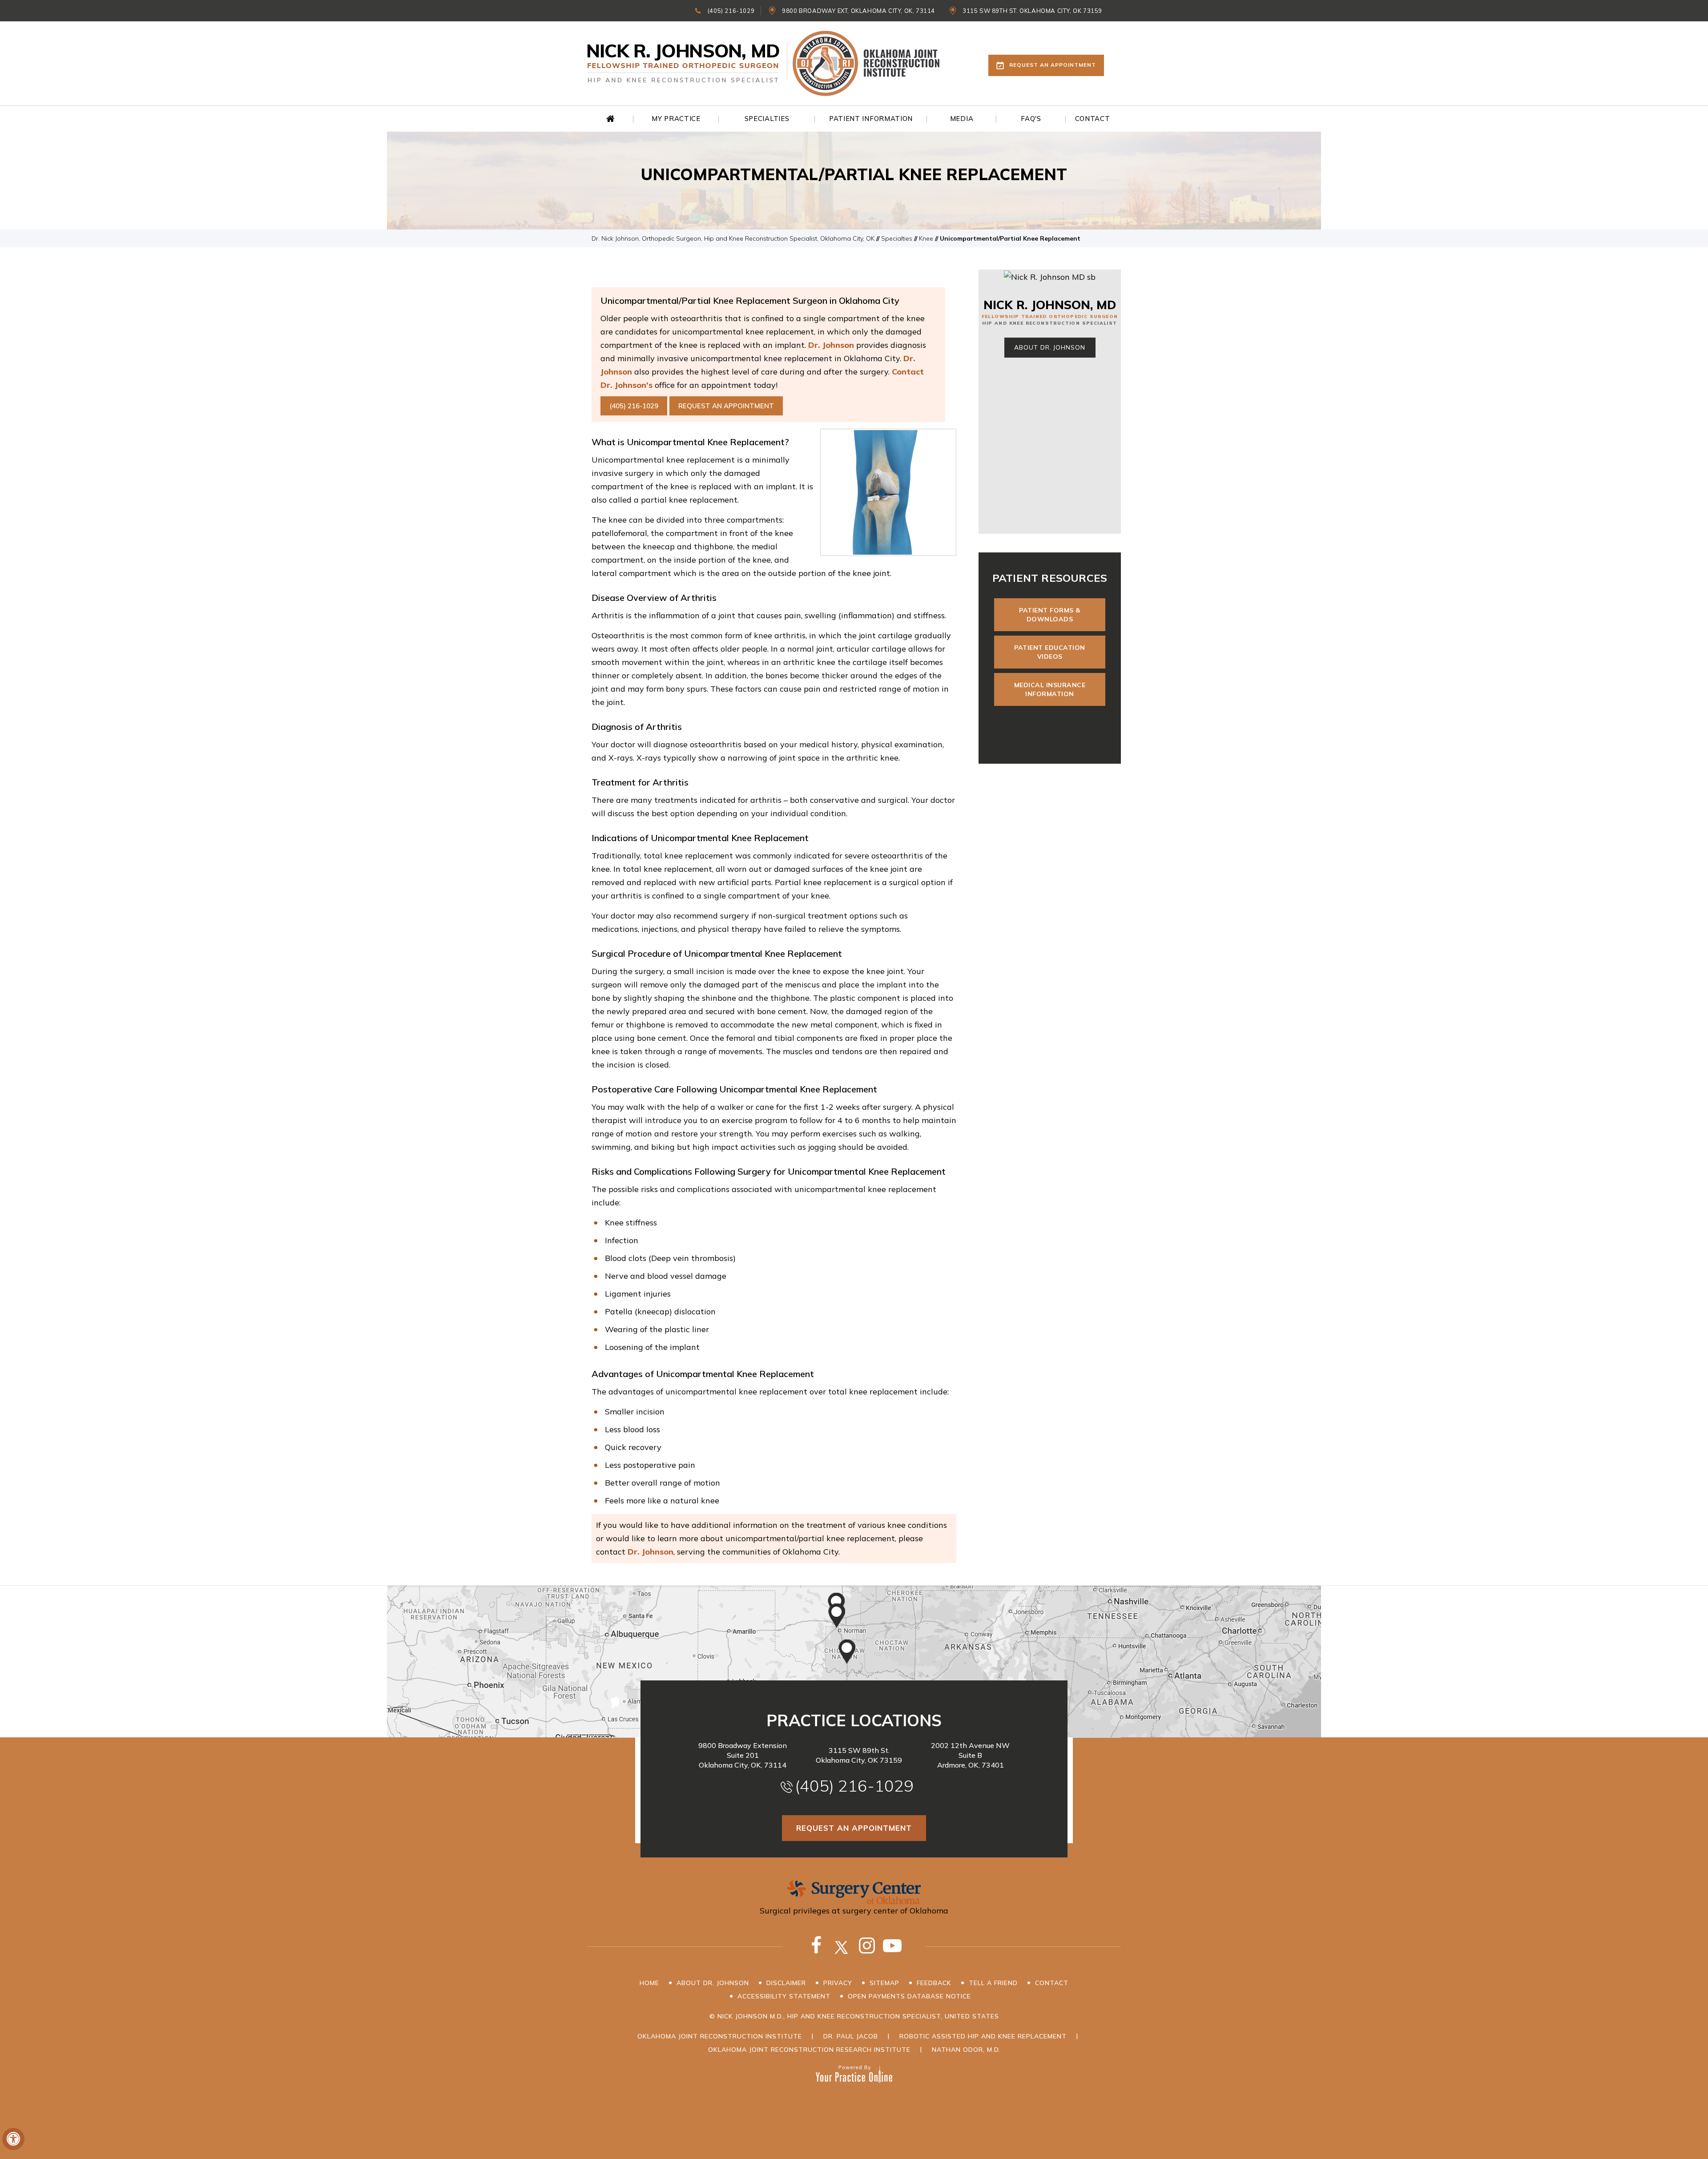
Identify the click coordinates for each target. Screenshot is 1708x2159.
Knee (926, 238)
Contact (1052, 1983)
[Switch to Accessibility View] (13, 2139)
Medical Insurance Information (1050, 689)
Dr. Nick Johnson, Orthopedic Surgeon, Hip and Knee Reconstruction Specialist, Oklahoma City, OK (733, 238)
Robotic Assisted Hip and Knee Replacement (983, 2036)
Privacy (838, 1983)
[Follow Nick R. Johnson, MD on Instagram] (867, 1951)
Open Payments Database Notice (909, 1996)
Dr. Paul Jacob (851, 2036)
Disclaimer (786, 1983)
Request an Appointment (1053, 65)
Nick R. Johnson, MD (1050, 305)
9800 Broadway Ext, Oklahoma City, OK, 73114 (858, 11)
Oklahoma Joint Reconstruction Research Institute (809, 2050)
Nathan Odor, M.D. (966, 2050)
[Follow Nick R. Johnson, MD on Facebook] (816, 1951)
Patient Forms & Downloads (1050, 615)
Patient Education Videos (1050, 652)
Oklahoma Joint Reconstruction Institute (720, 2036)
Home (611, 119)
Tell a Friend (993, 1983)
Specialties (897, 238)
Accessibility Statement (784, 1996)
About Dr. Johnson (1049, 347)
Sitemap (884, 1983)
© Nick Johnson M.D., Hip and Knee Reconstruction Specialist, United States (854, 2016)
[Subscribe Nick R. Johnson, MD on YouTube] (892, 1951)
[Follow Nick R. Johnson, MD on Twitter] (842, 1951)
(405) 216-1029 (731, 11)
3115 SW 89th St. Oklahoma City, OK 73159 (1032, 11)
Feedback (934, 1983)
